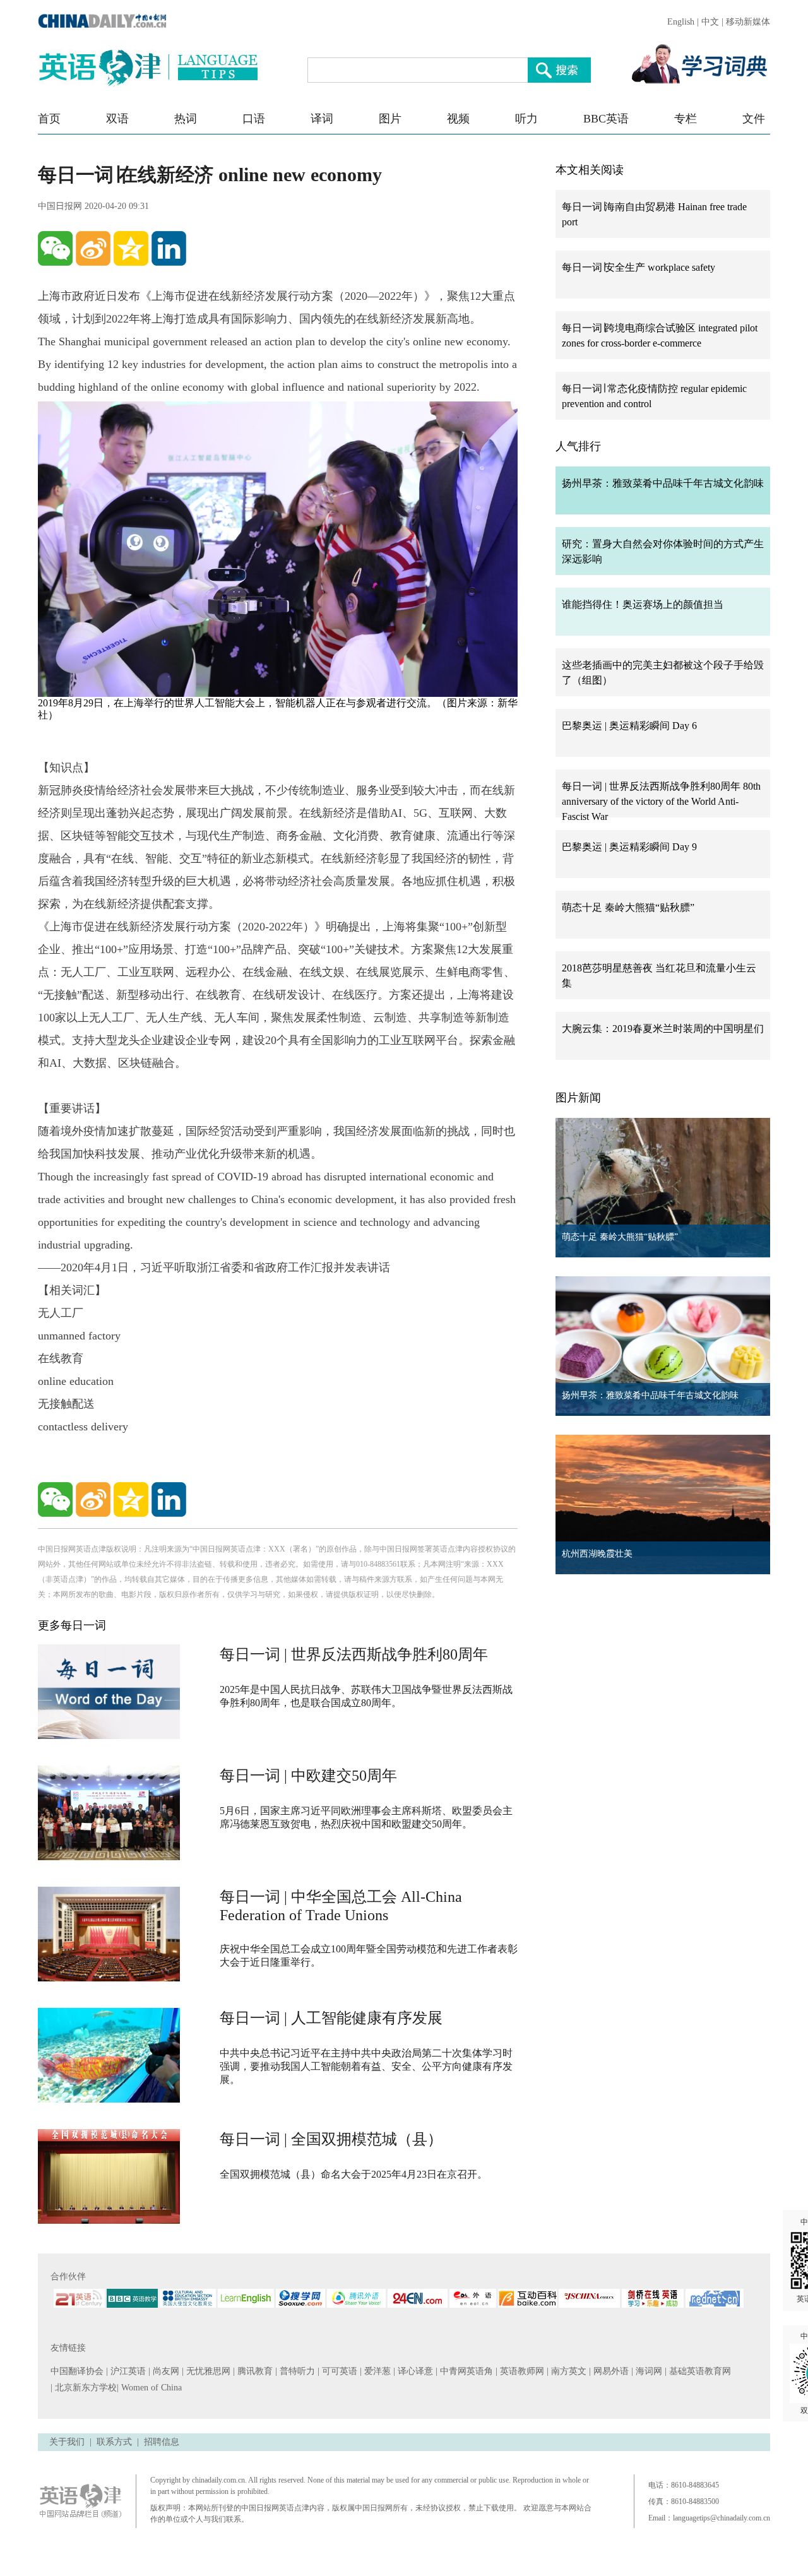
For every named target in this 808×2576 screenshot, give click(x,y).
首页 (49, 119)
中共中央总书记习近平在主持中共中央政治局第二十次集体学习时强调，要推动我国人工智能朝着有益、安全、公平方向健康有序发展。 (366, 2066)
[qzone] (131, 248)
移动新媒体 (748, 22)
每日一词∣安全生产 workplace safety (639, 267)
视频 (458, 119)
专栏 (686, 119)
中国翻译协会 (78, 2371)
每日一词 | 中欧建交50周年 (308, 1776)
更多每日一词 (72, 1625)
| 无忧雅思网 (207, 2371)
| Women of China (149, 2388)
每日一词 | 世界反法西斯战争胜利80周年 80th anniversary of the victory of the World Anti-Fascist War (661, 801)
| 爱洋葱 (377, 2371)
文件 (754, 119)
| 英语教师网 (521, 2371)
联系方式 (114, 2442)
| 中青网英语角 (466, 2371)
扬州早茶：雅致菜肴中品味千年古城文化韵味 (663, 483)
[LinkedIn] (169, 248)
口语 (254, 119)
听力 (526, 119)
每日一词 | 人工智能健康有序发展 (331, 2018)
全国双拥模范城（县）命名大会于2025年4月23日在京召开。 (353, 2174)
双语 (117, 119)
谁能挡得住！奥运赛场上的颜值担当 (643, 604)
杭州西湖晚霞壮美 (597, 1554)
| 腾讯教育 (254, 2371)
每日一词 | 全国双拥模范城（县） (331, 2139)
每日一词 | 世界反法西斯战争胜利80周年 (354, 1654)
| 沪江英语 (127, 2371)
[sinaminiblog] (93, 248)
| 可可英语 (339, 2371)
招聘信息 (162, 2442)
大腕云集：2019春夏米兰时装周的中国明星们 (663, 1029)
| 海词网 (648, 2371)
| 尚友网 (165, 2371)
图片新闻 (578, 1098)
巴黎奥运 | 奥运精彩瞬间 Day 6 (629, 726)
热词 (186, 119)
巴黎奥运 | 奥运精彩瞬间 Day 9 (629, 847)
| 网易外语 (610, 2371)
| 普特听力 (296, 2371)
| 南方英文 (568, 2371)
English (681, 22)
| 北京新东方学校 (84, 2388)
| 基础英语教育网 (699, 2371)
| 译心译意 (414, 2371)
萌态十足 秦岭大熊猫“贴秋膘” (628, 907)
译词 (322, 119)
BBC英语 (606, 119)
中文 (710, 22)
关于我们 (67, 2442)
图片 (390, 119)
